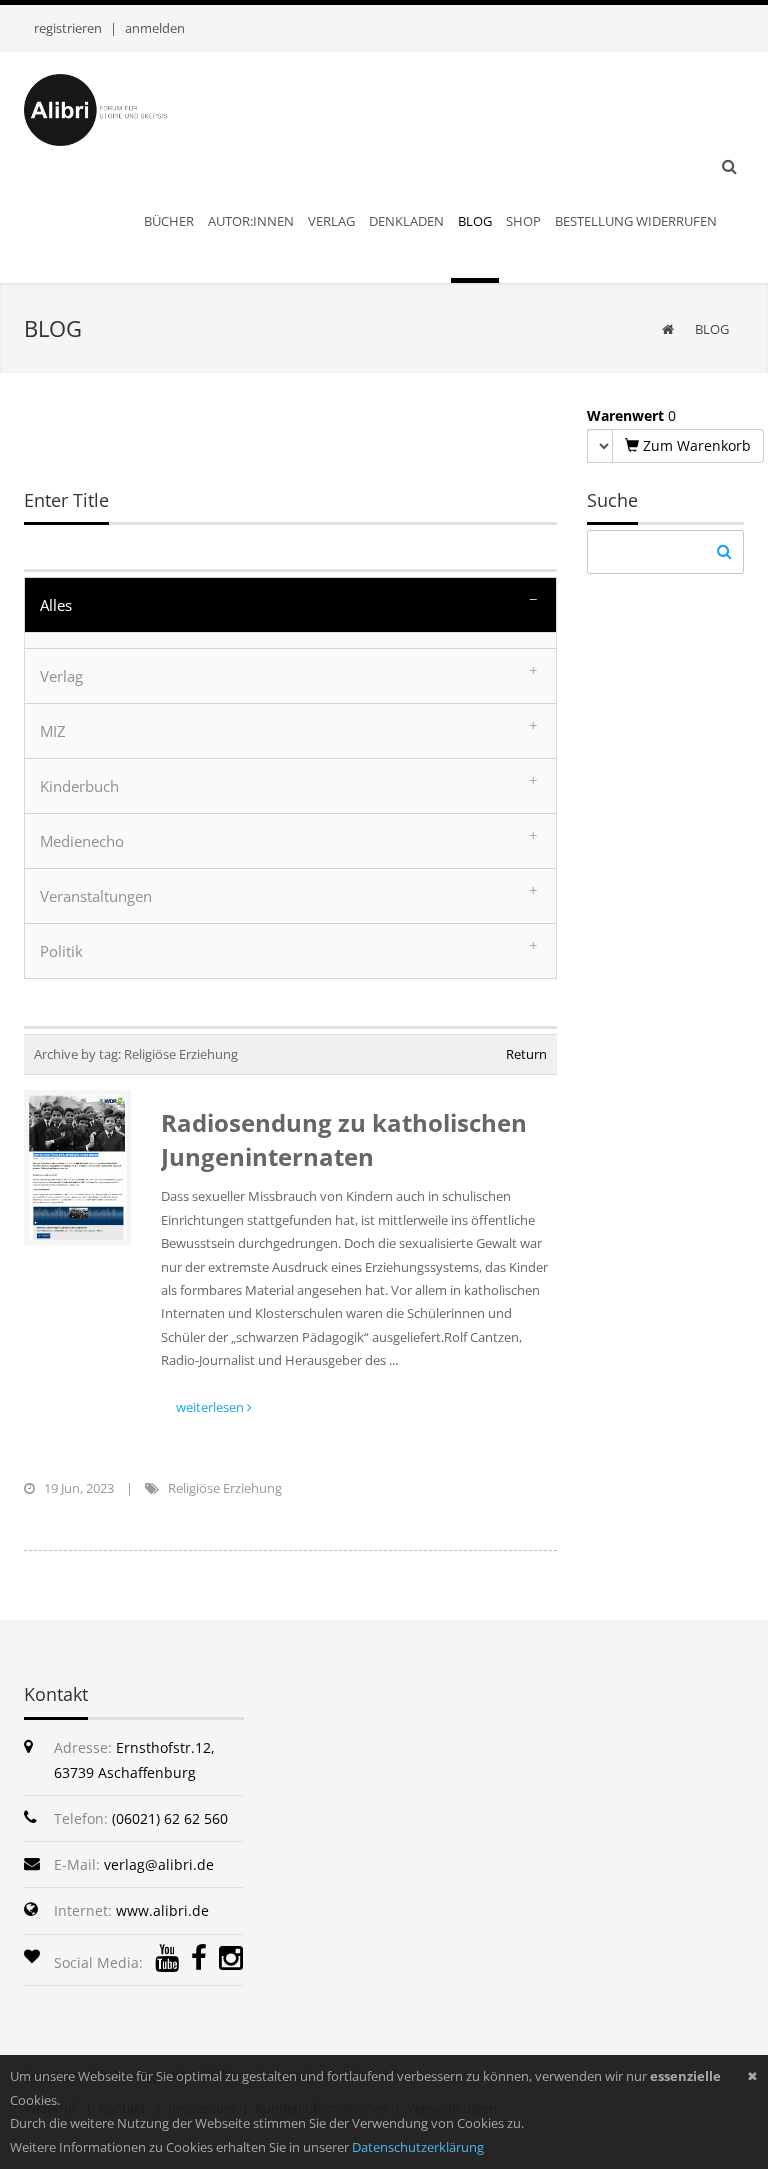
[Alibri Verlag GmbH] (114, 108)
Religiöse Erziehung (225, 1488)
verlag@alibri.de (159, 1864)
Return (526, 1054)
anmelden (155, 28)
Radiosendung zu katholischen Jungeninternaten (344, 1139)
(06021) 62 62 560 (170, 1818)
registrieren (68, 28)
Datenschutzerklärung (418, 2147)
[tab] (290, 604)
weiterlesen (211, 1407)
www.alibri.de (162, 1910)
